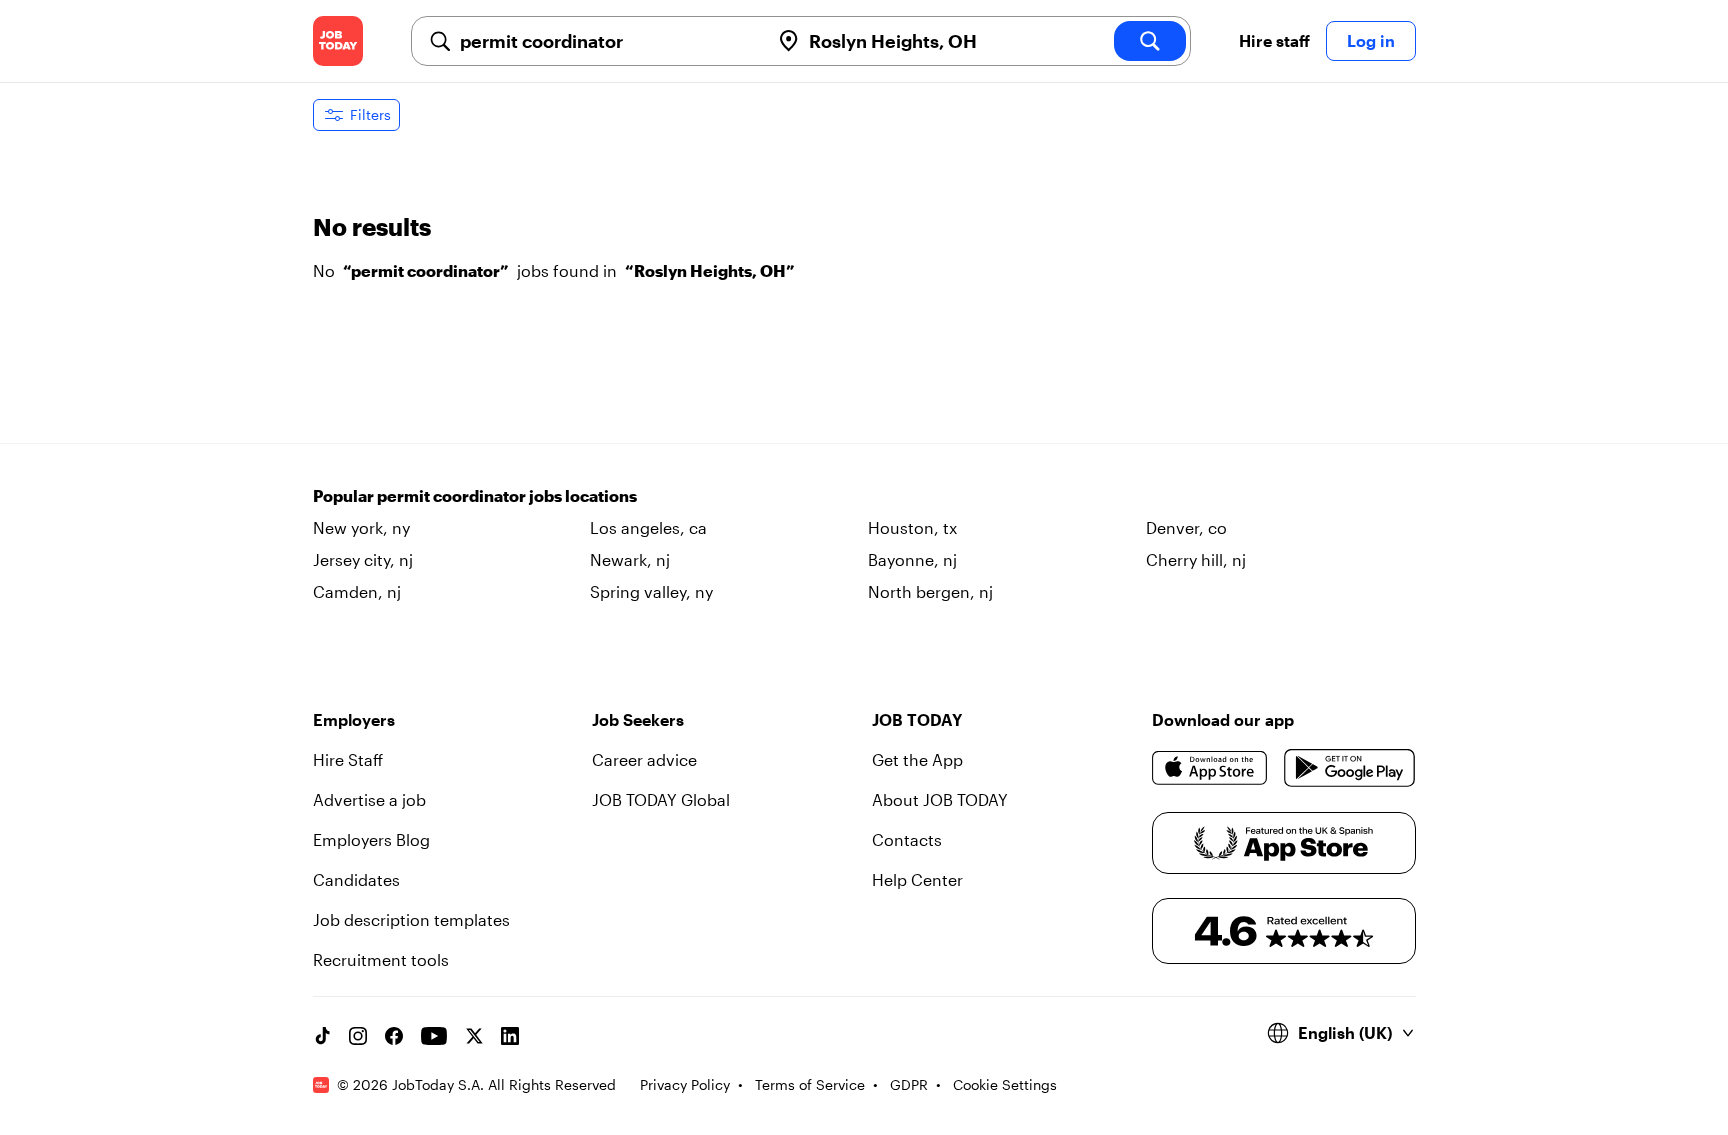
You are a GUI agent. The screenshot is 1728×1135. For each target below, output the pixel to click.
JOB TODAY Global (661, 799)
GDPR (909, 1084)
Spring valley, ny (651, 591)
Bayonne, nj (912, 559)
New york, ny (361, 527)
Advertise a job (369, 799)
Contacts (907, 839)
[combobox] (606, 41)
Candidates (356, 879)
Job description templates (411, 919)
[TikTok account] (322, 1036)
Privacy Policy (685, 1084)
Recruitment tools (381, 959)
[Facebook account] (394, 1036)
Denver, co (1186, 527)
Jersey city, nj (363, 559)
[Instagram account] (358, 1036)
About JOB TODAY (940, 799)
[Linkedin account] (510, 1036)
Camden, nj (357, 591)
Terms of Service (810, 1084)
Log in (1371, 40)
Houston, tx (912, 527)
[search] (1150, 41)
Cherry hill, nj (1196, 559)
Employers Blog (371, 839)
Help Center (917, 879)
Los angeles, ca (648, 527)
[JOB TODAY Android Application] (1349, 768)
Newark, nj (630, 559)
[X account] (474, 1036)
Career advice (644, 759)
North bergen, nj (930, 591)
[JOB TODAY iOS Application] (1210, 768)
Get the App (917, 759)
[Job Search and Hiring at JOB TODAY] (338, 41)
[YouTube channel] (434, 1036)
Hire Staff (348, 759)
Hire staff (1274, 40)
